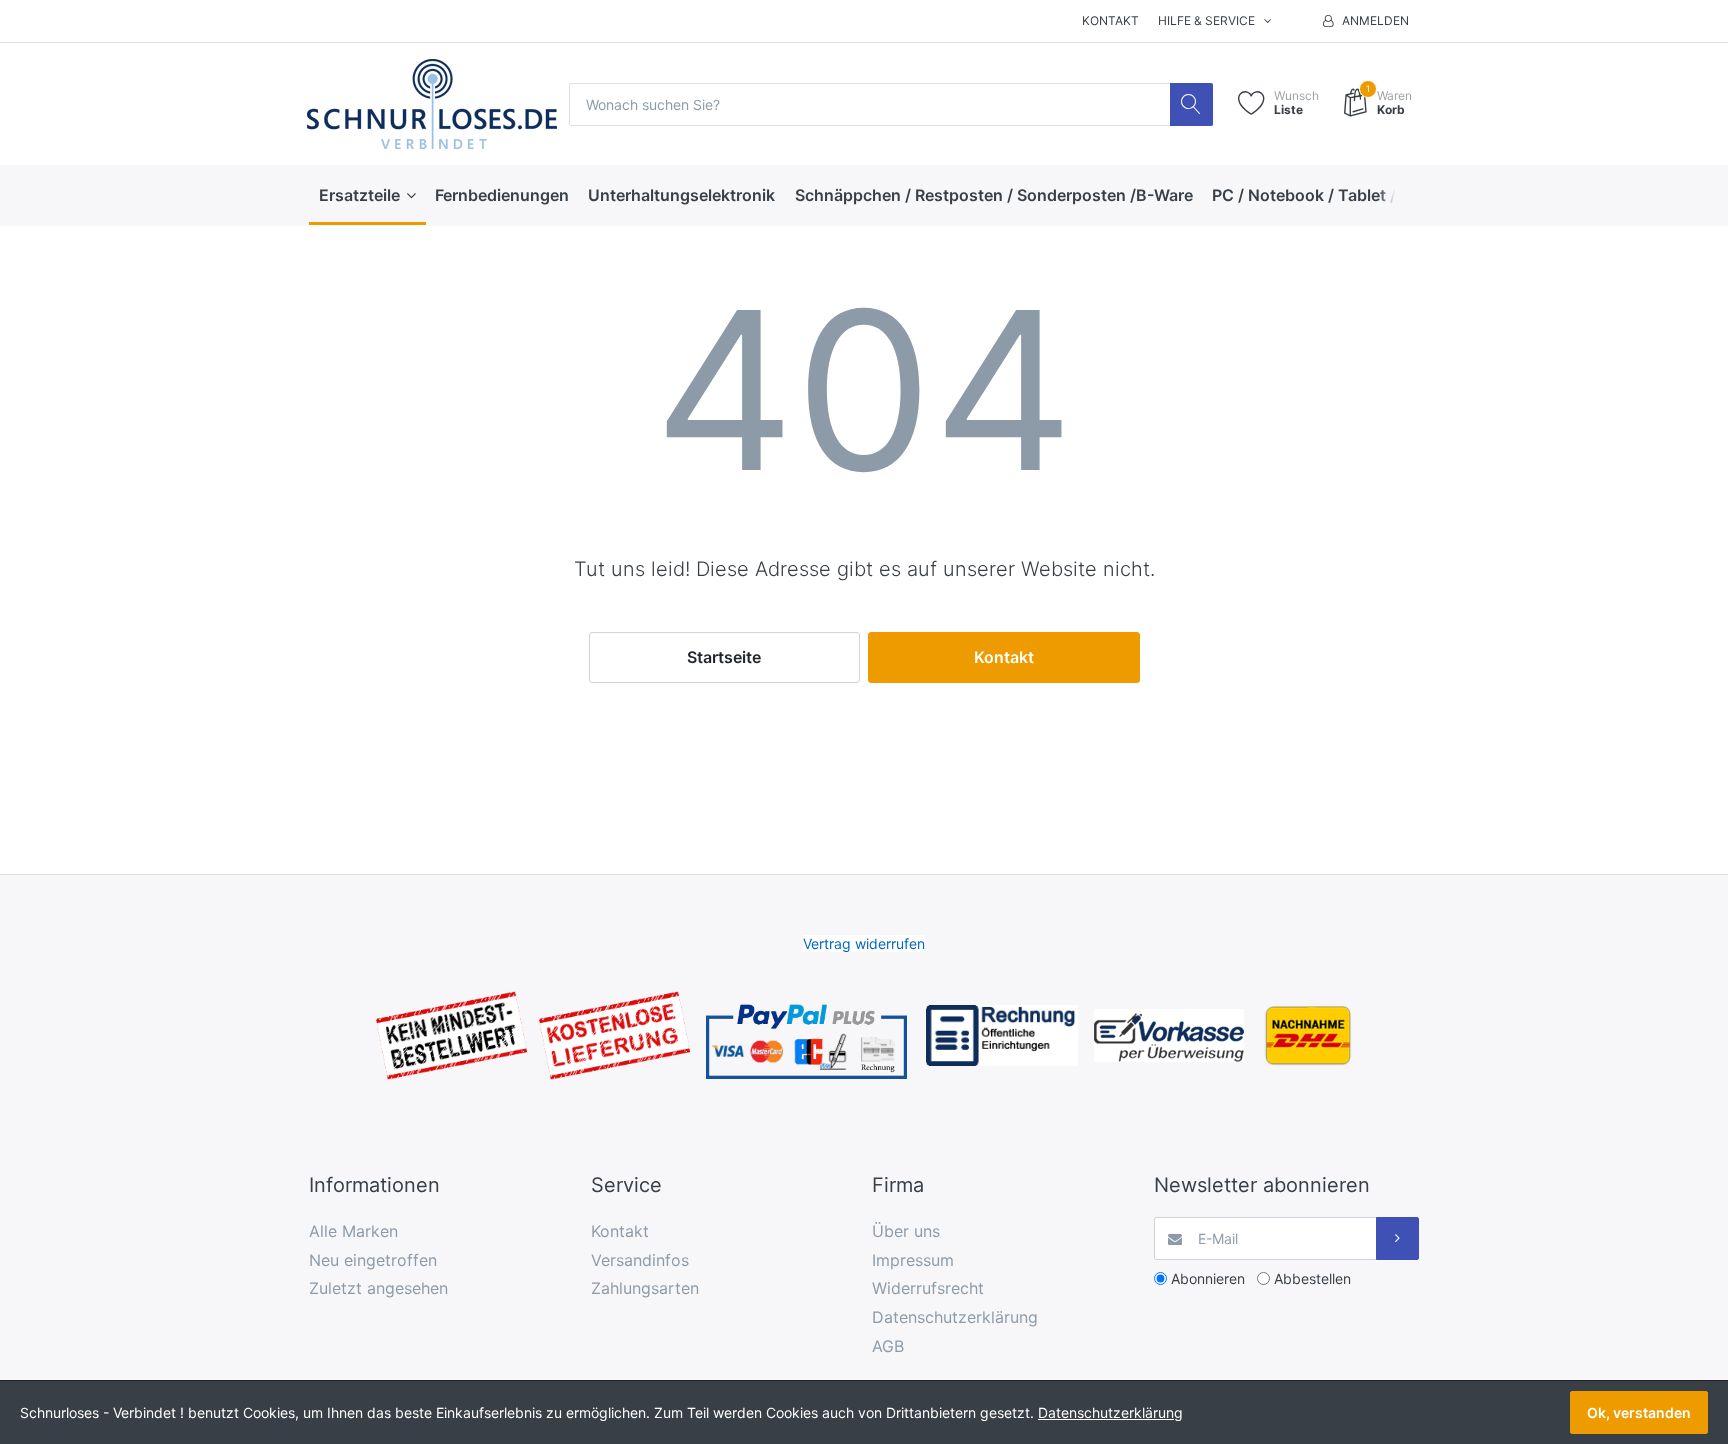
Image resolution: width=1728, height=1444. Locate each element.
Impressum (913, 1260)
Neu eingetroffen (373, 1260)
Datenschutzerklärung (955, 1317)
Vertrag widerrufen (864, 943)
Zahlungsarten (645, 1288)
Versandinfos (640, 1260)
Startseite (724, 657)
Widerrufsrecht (928, 1288)
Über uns (906, 1231)
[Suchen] (1191, 104)
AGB (888, 1346)
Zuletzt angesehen (378, 1288)
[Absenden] (1397, 1238)
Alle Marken (353, 1231)
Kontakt (1110, 20)
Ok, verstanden (1639, 1412)
